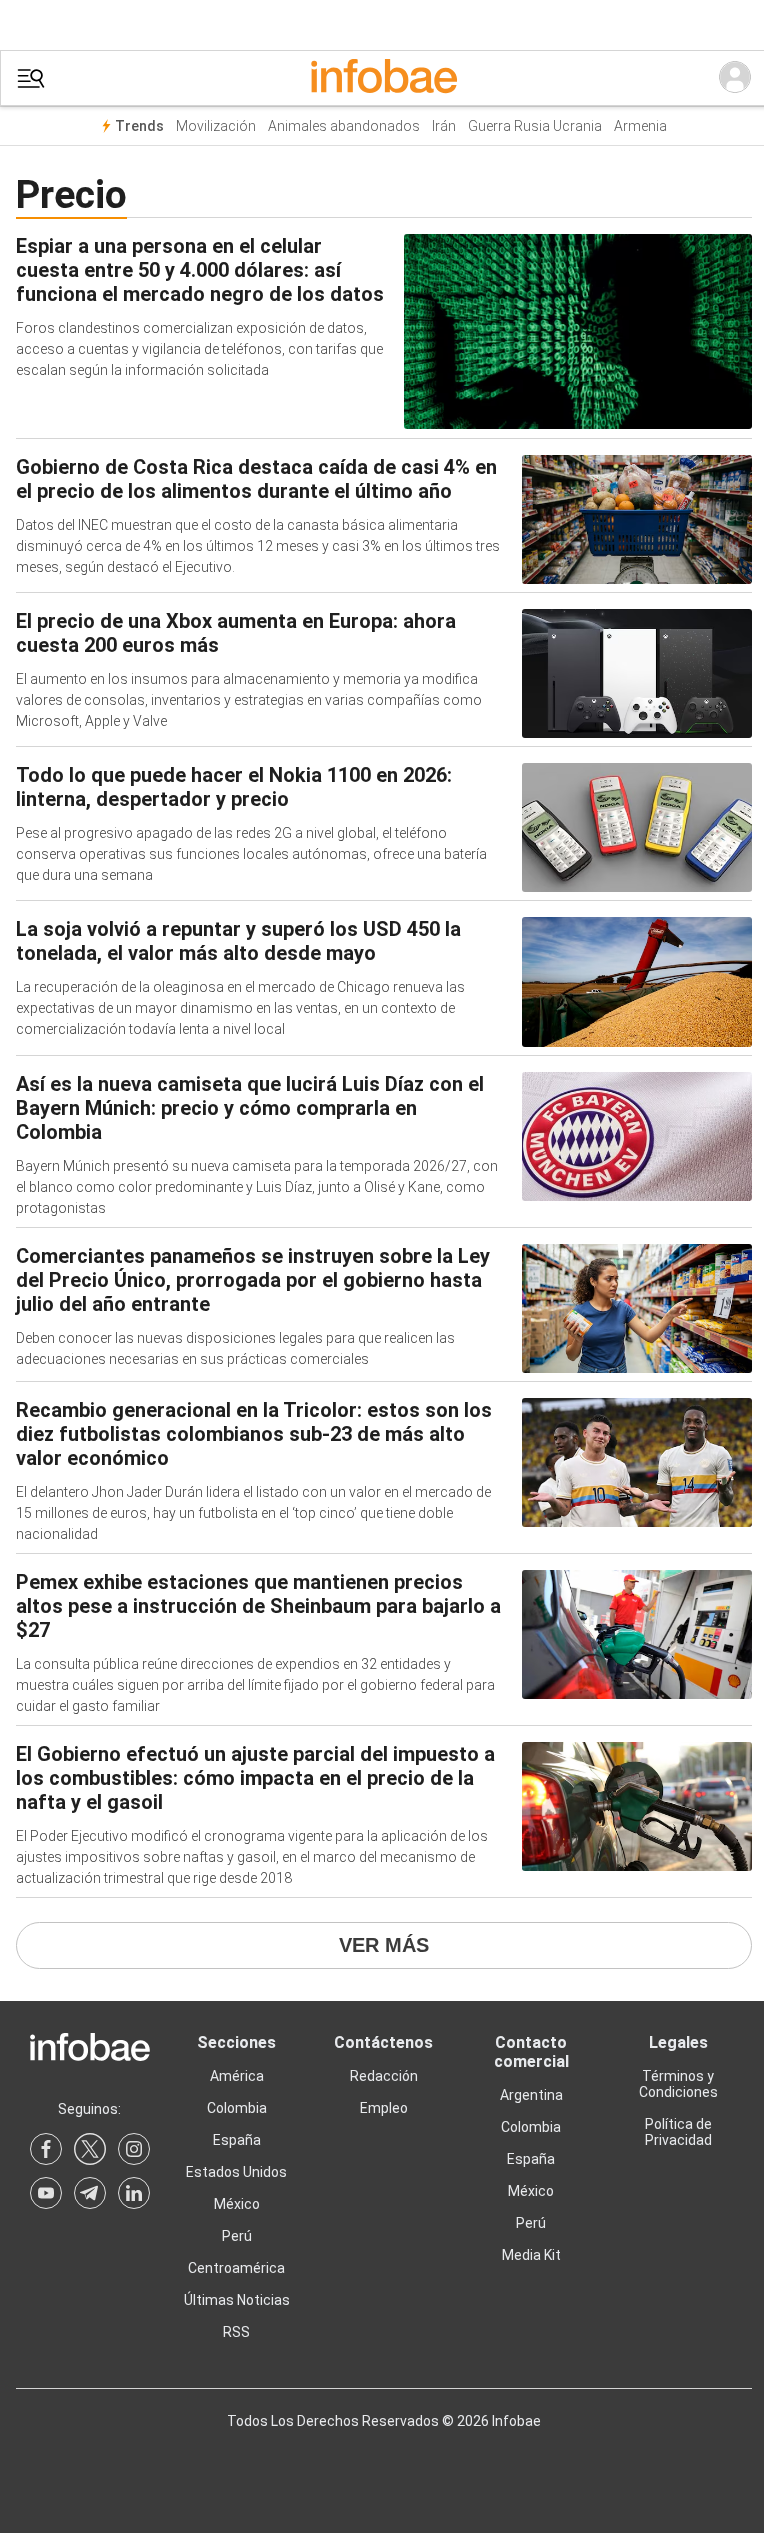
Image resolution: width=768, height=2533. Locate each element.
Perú (237, 2236)
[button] (31, 78)
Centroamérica (236, 2268)
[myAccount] (735, 78)
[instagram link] (134, 2149)
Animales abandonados (344, 126)
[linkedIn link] (134, 2193)
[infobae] (384, 78)
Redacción (384, 2076)
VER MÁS (384, 1945)
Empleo (384, 2108)
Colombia (237, 2108)
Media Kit (531, 2255)
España (237, 2140)
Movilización (216, 126)
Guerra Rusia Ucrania (535, 126)
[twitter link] (90, 2149)
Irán (444, 126)
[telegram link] (90, 2193)
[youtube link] (46, 2193)
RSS (236, 2332)
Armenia (640, 126)
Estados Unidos (236, 2172)
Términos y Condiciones (678, 2084)
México (237, 2204)
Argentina (531, 2095)
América (237, 2076)
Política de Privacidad (678, 2132)
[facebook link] (46, 2149)
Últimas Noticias (237, 2300)
